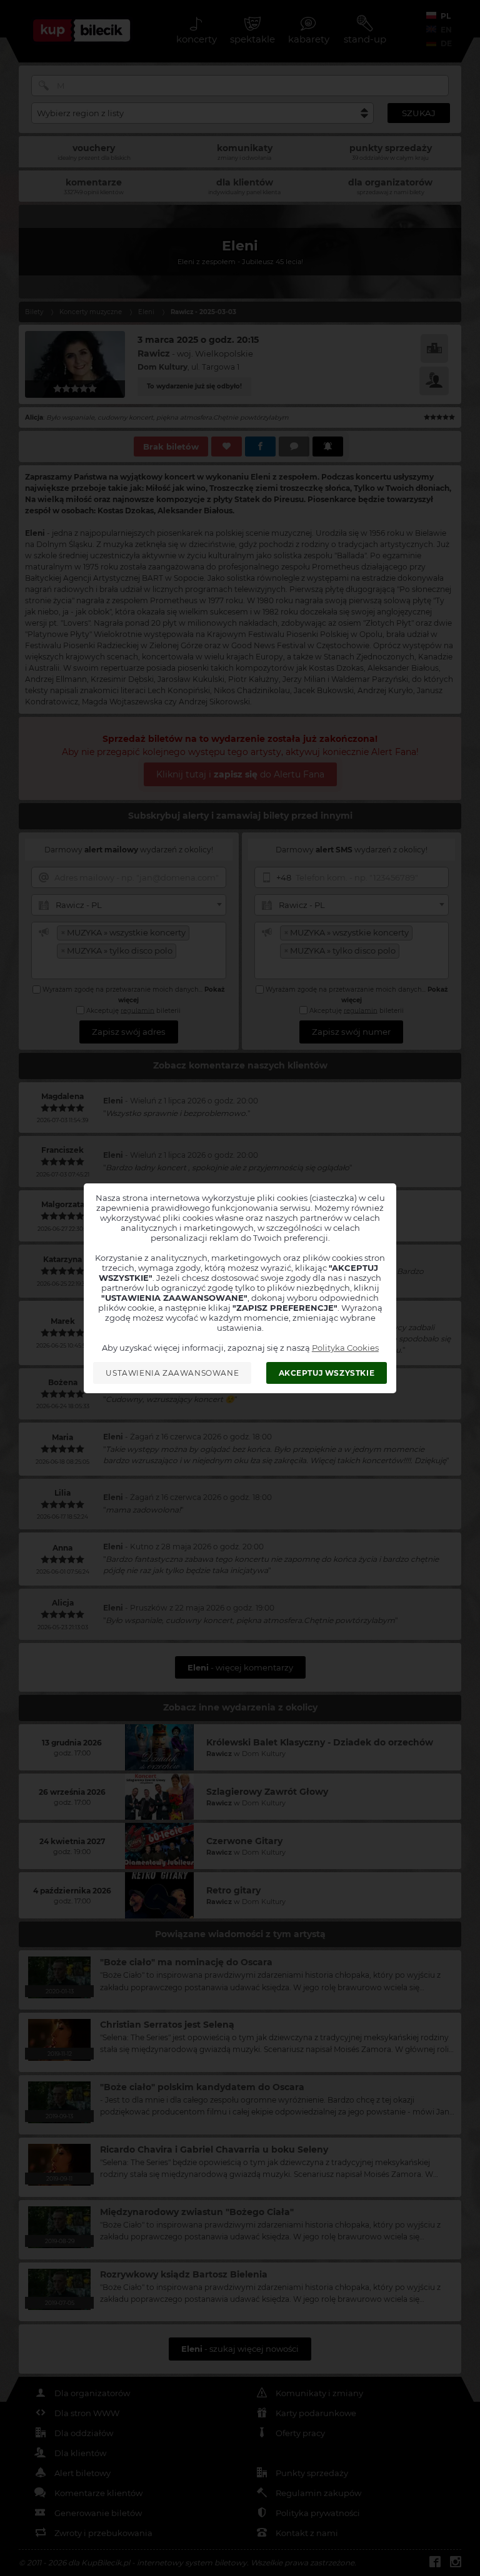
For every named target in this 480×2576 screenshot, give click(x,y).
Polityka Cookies (345, 1348)
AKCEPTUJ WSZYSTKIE (327, 1373)
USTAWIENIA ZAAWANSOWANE (172, 1373)
